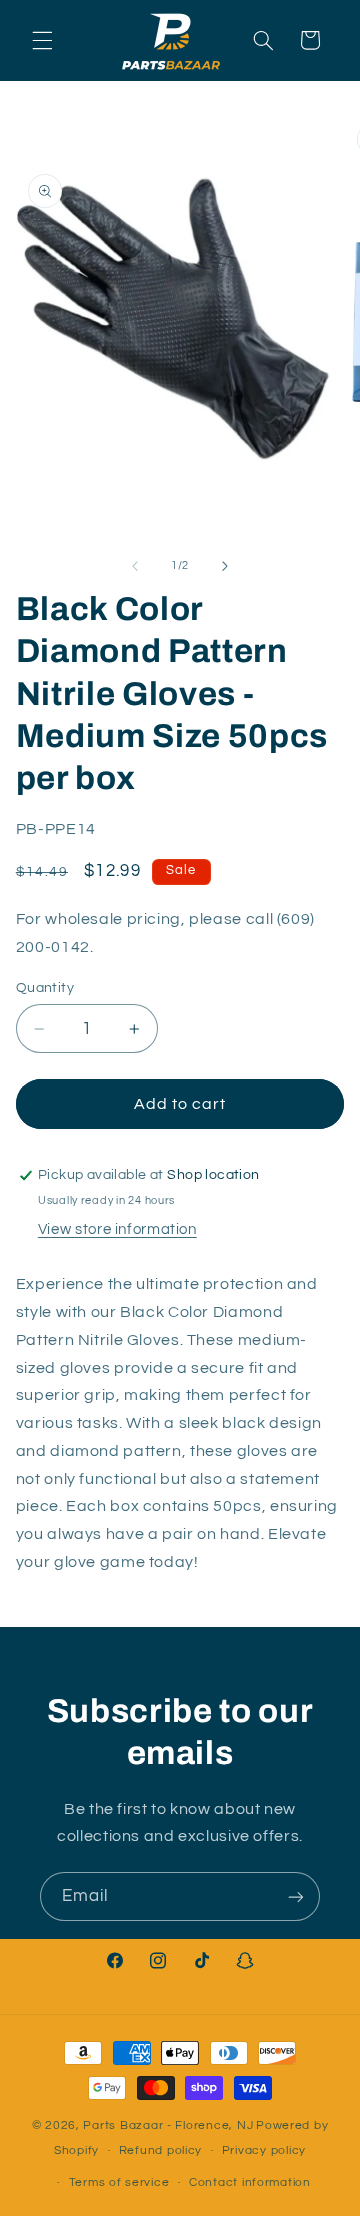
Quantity (45, 988)
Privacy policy (264, 2150)
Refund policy (161, 2150)
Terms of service (119, 2182)
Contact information (250, 2182)
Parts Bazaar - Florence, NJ (168, 2125)
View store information (117, 1229)
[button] (42, 40)
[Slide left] (135, 566)
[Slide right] (225, 566)
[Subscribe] (296, 1896)
